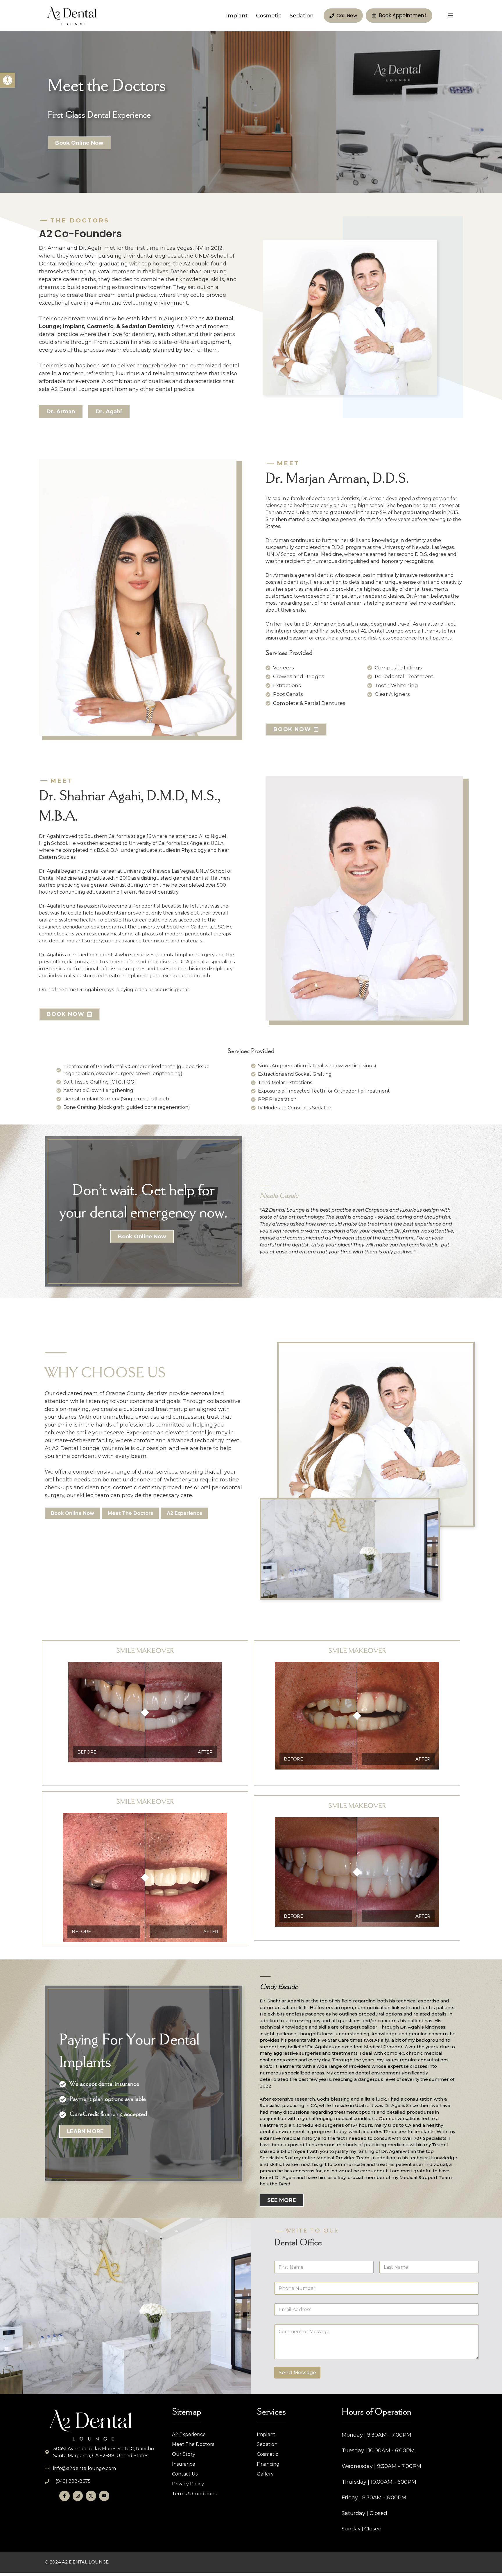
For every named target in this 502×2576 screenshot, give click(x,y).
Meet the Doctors (193, 2444)
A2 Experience (189, 2434)
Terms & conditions (194, 2494)
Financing (268, 2464)
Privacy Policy (188, 2484)
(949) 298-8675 (73, 2481)
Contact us (185, 2474)
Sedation (302, 16)
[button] (8, 80)
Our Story (184, 2454)
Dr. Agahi (109, 412)
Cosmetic (269, 16)
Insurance (184, 2464)
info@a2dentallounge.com (85, 2468)
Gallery (265, 2474)
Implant (237, 16)
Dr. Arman (61, 412)
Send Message (297, 2372)
